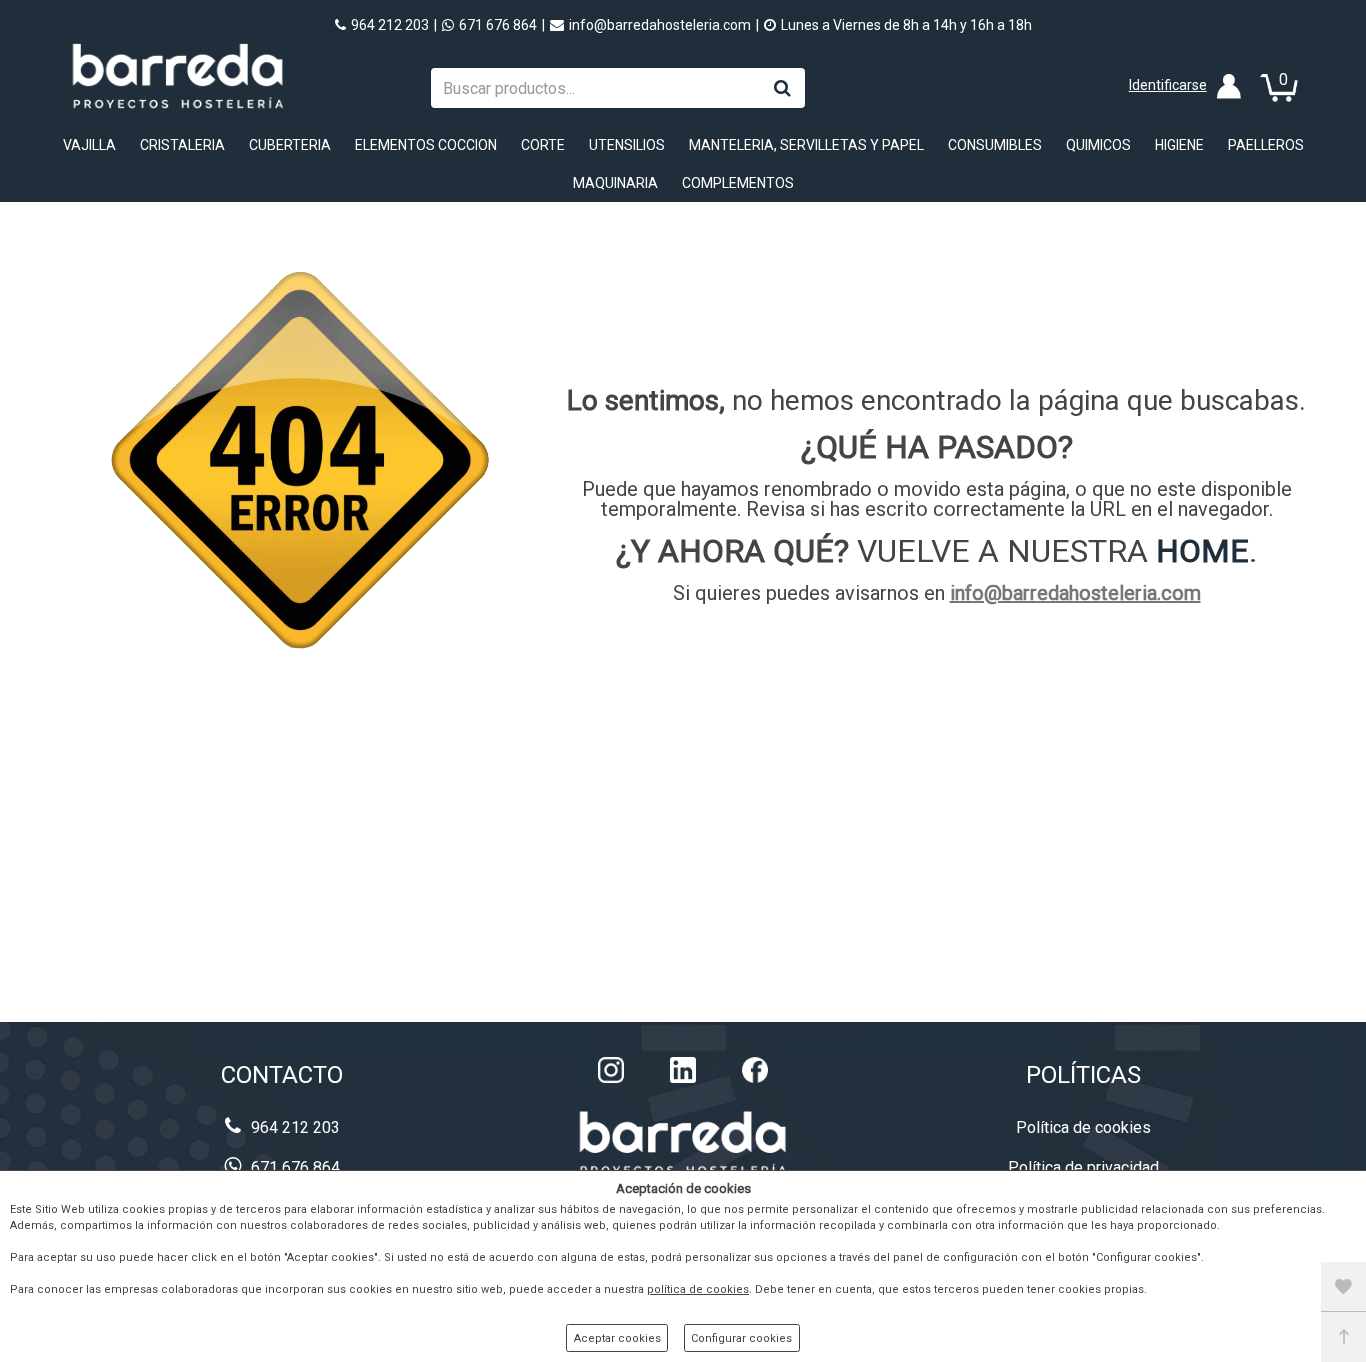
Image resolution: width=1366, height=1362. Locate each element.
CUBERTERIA (290, 145)
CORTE (543, 145)
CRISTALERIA (182, 145)
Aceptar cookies (617, 1338)
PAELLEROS (1266, 145)
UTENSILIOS (627, 145)
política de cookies (698, 1289)
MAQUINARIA (615, 183)
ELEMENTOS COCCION (426, 145)
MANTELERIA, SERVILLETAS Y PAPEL (806, 145)
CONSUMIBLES (995, 145)
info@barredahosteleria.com (660, 25)
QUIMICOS (1098, 145)
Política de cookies (1083, 1127)
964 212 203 (390, 25)
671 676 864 (498, 25)
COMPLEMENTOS (738, 183)
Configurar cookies (741, 1338)
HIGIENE (1179, 145)
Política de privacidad (1083, 1167)
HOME (1202, 551)
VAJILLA (89, 145)
